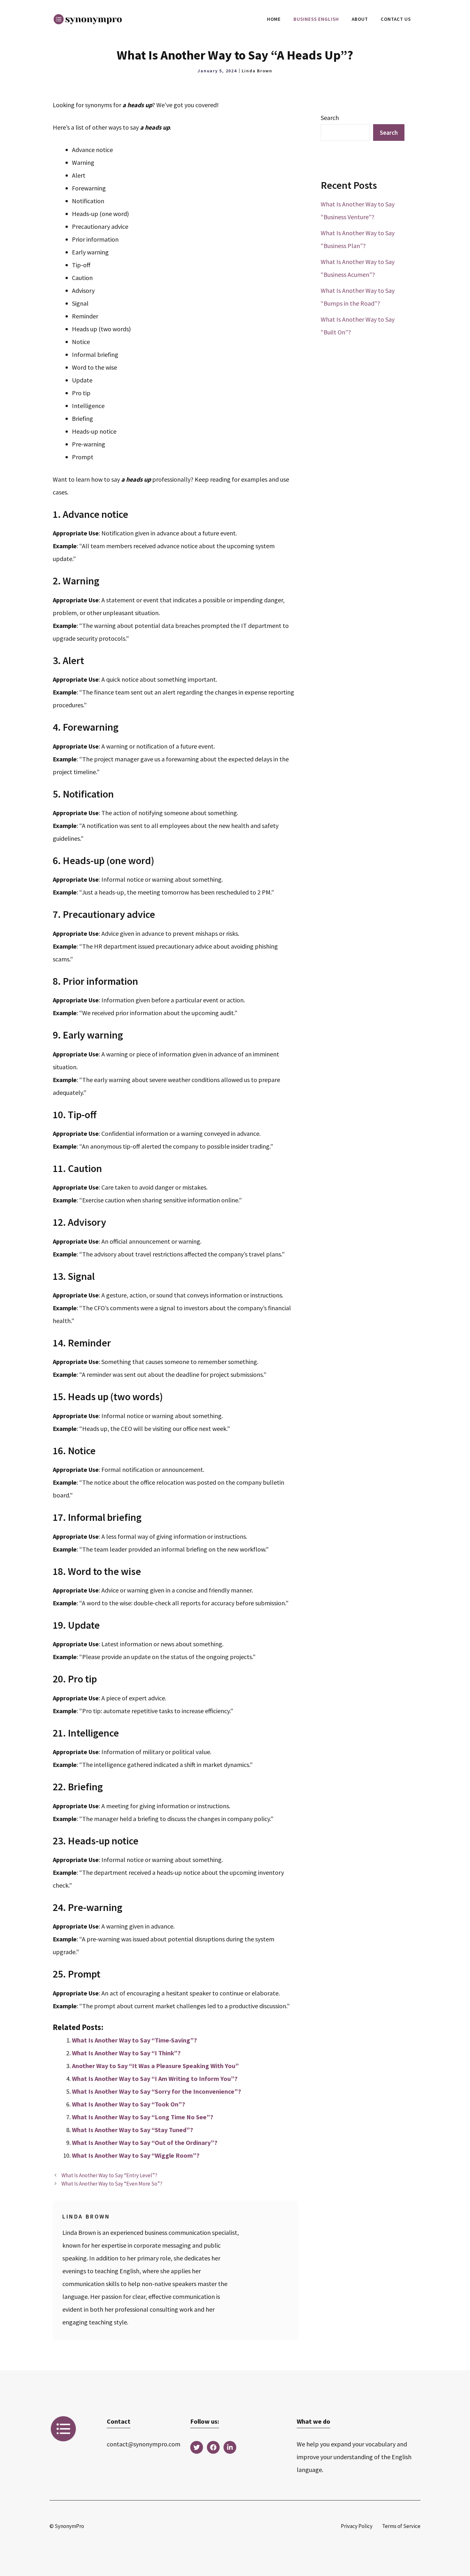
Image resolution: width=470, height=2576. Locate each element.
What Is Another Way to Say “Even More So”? (112, 2184)
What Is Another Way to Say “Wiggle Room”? (136, 2155)
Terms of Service (401, 2526)
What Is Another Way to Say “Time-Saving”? (134, 2040)
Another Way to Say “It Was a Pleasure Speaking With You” (155, 2066)
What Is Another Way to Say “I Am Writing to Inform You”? (155, 2078)
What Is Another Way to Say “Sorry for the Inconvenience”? (157, 2091)
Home (274, 19)
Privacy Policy (357, 2526)
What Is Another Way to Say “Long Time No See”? (143, 2117)
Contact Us (396, 19)
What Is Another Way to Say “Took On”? (129, 2104)
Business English (316, 19)
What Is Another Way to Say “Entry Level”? (109, 2175)
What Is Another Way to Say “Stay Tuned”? (133, 2130)
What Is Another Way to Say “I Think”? (126, 2053)
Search (330, 118)
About (360, 19)
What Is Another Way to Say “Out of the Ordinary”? (145, 2143)
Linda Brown (257, 71)
